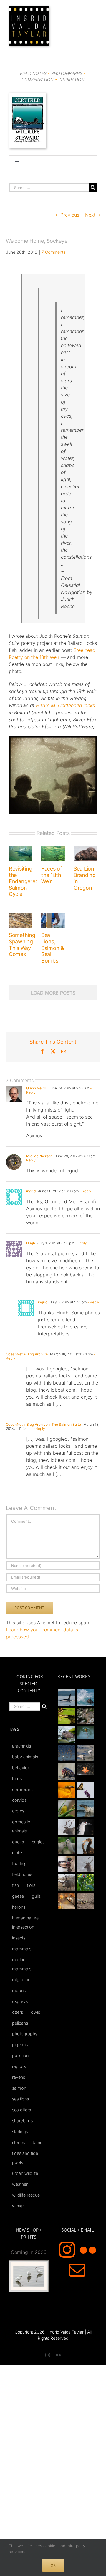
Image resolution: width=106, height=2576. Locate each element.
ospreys (20, 2001)
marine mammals (22, 1964)
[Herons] (85, 1827)
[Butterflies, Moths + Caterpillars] (85, 1790)
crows (18, 1811)
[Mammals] (66, 1827)
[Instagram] (67, 2250)
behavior (21, 1768)
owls (35, 2012)
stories (18, 2142)
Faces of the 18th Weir (52, 875)
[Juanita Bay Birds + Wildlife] (66, 1734)
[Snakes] (66, 1716)
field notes (22, 1874)
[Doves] (66, 1846)
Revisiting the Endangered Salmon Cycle (24, 881)
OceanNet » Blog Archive (27, 1354)
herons (19, 1907)
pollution (20, 2055)
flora (31, 1885)
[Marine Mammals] (85, 1808)
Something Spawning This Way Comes (22, 945)
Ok (53, 2565)
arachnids (21, 1746)
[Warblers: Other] (66, 1808)
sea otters (21, 2110)
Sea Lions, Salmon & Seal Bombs (53, 948)
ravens (19, 2077)
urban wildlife (25, 2173)
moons (19, 1990)
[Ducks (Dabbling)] (66, 1864)
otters (18, 2012)
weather (20, 2184)
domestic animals (21, 1826)
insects (19, 1938)
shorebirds (22, 2121)
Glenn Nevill (36, 1088)
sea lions (20, 2099)
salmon (19, 2088)
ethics (18, 1853)
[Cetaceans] (66, 1697)
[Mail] (77, 2270)
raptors (19, 2066)
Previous (70, 215)
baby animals (25, 1757)
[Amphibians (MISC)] (85, 1732)
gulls (36, 1896)
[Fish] (85, 1753)
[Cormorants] (85, 1846)
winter (18, 2206)
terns (37, 2142)
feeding (19, 1863)
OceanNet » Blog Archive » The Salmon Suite (43, 1424)
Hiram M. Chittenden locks (65, 705)
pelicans (20, 2023)
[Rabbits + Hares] (85, 1716)
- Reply (85, 1191)
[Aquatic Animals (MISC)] (85, 1769)
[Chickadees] (66, 1901)
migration (21, 1980)
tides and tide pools (25, 2158)
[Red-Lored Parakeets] (85, 1883)
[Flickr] (88, 2250)
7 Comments (53, 252)
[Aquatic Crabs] (66, 1771)
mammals (22, 1949)
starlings (20, 2131)
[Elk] (85, 1864)
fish (15, 1885)
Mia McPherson (39, 1156)
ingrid (31, 1191)
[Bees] (66, 1790)
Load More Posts (53, 993)
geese (18, 1896)
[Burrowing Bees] (85, 1901)
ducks (18, 1842)
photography (25, 2034)
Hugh (31, 1243)
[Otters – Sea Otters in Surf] (85, 1697)
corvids (19, 1800)
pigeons (20, 2044)
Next (90, 215)
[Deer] (66, 1883)
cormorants (23, 1789)
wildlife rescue (26, 2195)
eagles (38, 1842)
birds (17, 1779)
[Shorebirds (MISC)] (66, 1753)
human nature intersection (25, 1922)
